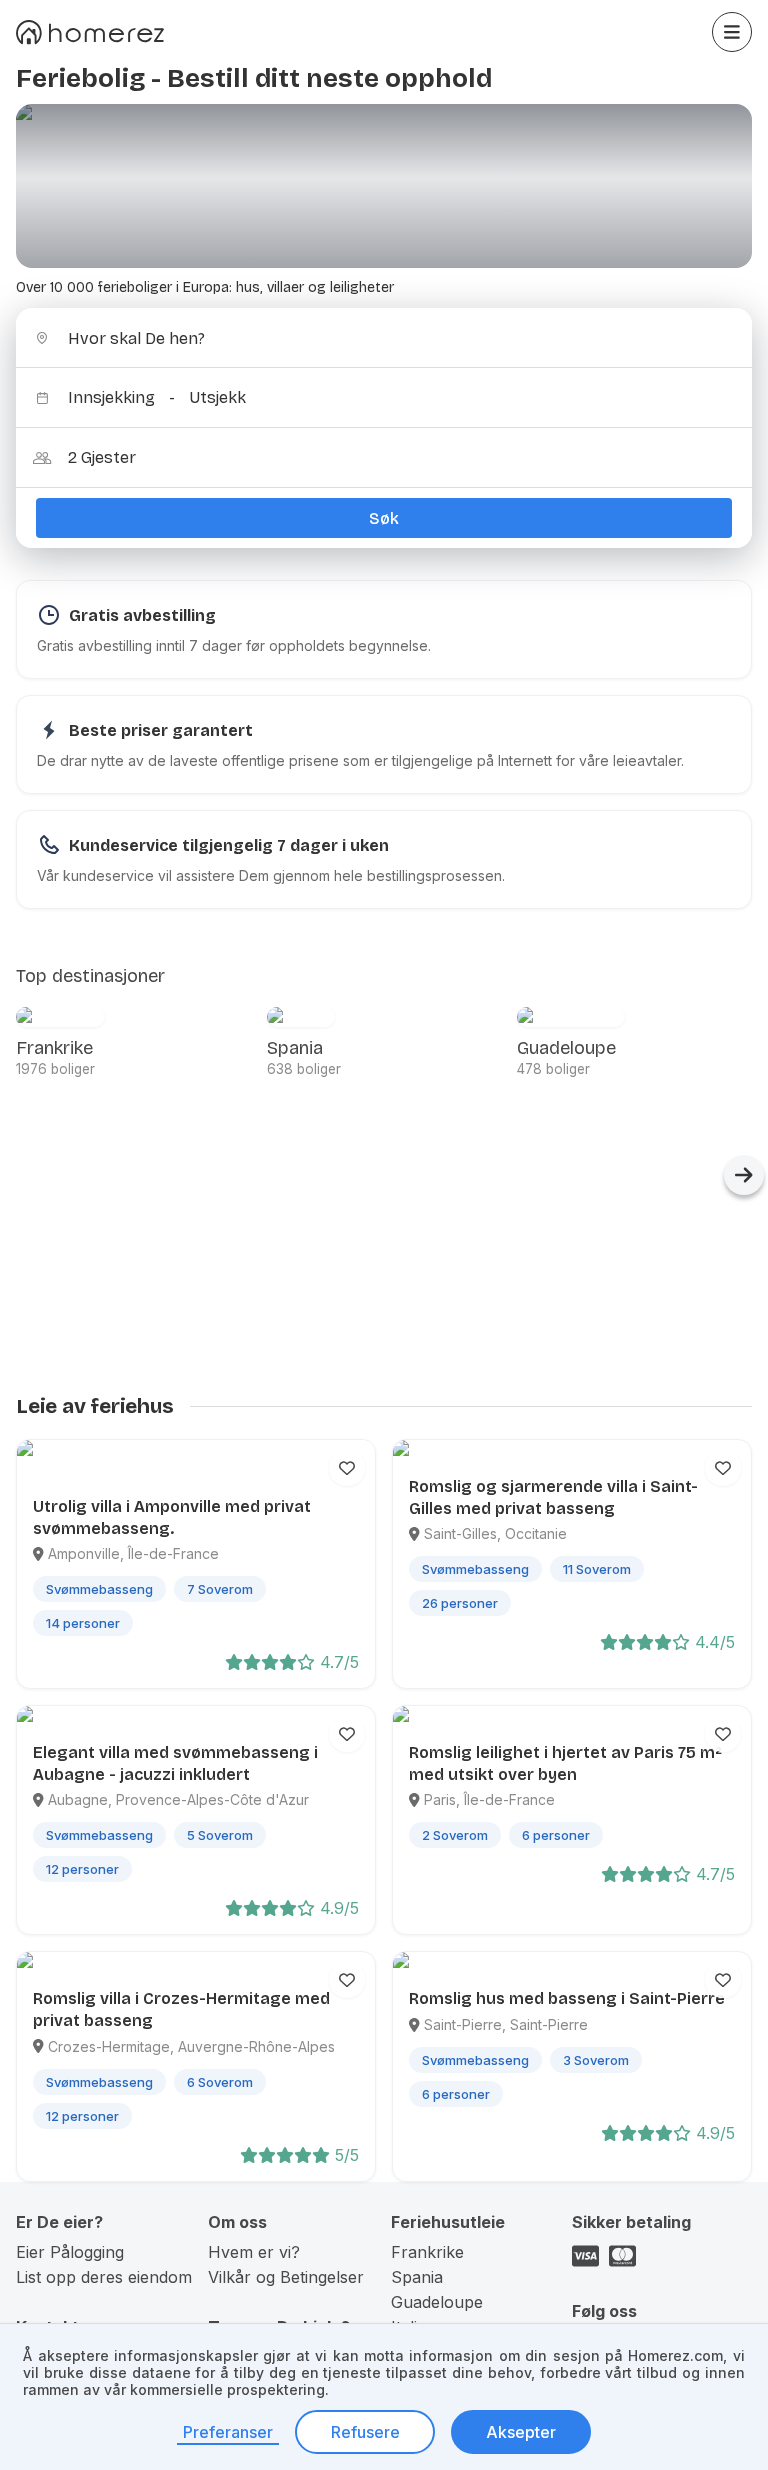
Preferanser (228, 2432)
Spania (417, 2277)
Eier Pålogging (70, 2252)
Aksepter (521, 2432)
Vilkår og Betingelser (286, 2277)
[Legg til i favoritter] (347, 1468)
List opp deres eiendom (104, 2277)
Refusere (365, 2432)
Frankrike (427, 2252)
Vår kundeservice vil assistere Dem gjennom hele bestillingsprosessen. (271, 875)
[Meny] (732, 32)
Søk (384, 518)
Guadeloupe (437, 2302)
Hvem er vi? (254, 2252)
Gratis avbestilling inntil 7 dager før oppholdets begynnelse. (234, 645)
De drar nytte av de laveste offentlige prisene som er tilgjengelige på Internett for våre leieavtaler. (360, 760)
